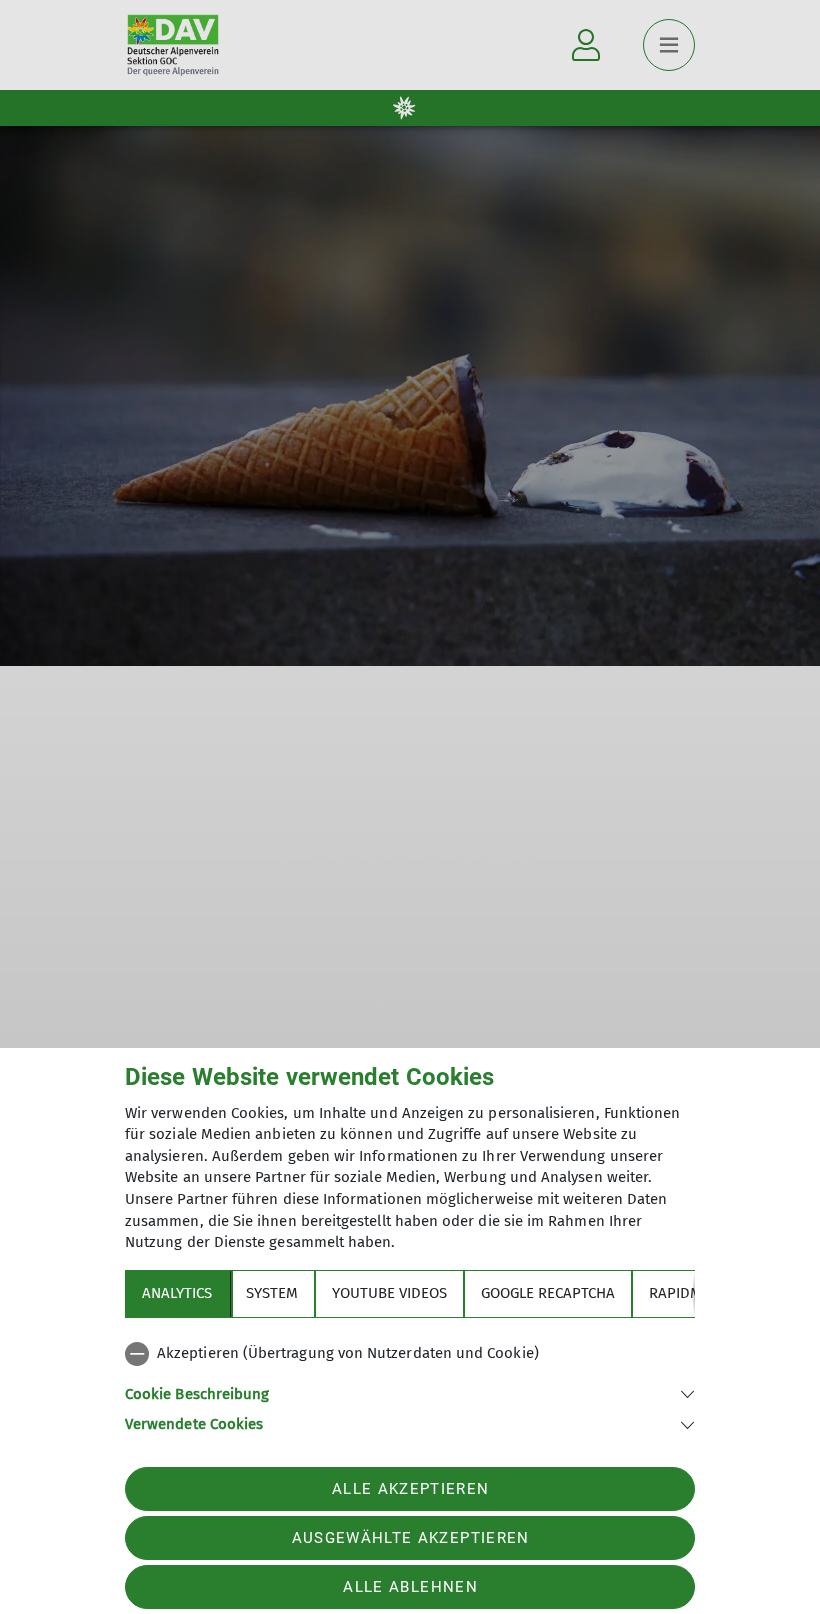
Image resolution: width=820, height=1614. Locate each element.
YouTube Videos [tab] (389, 1293)
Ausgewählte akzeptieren (411, 1538)
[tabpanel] (410, 1385)
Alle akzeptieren (410, 1489)
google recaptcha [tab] (548, 1293)
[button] (410, 1392)
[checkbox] (410, 1354)
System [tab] (272, 1293)
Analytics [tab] (177, 1293)
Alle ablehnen (410, 1587)
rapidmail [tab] (685, 1293)
